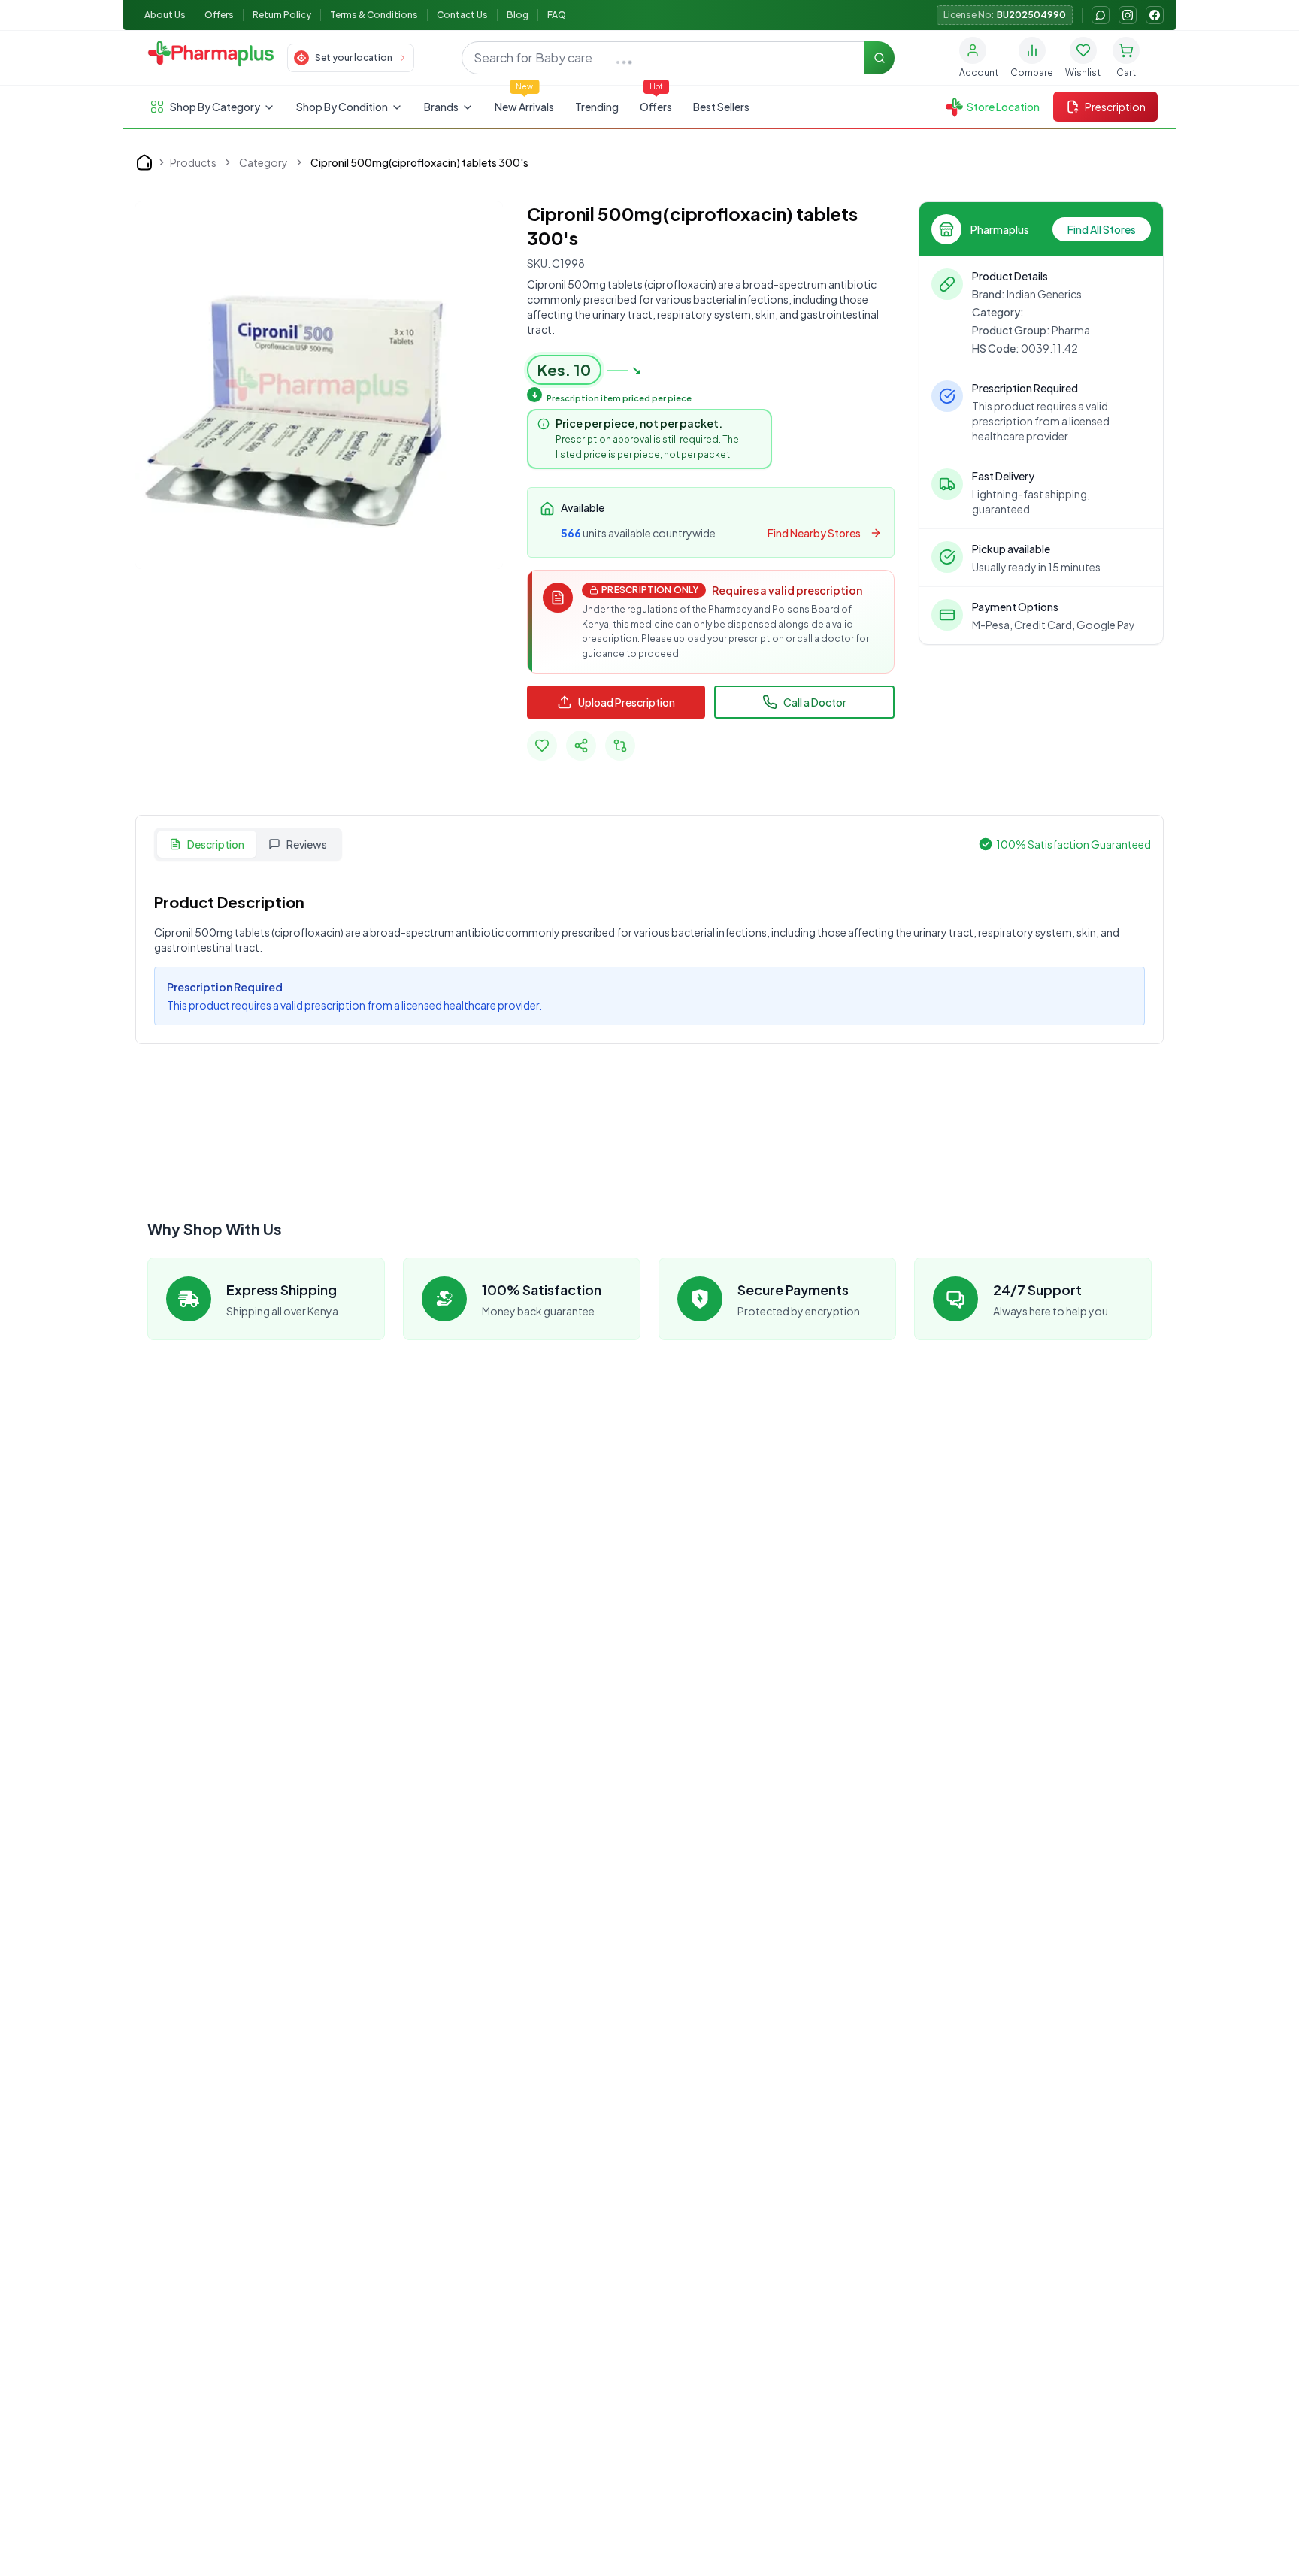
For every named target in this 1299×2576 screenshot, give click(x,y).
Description (216, 844)
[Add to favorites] (542, 746)
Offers (219, 15)
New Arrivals (524, 107)
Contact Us (462, 15)
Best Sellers (721, 107)
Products (193, 162)
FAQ (557, 15)
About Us (165, 15)
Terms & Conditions (374, 15)
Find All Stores (1102, 229)
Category (263, 162)
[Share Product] (581, 746)
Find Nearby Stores (814, 533)
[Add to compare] (620, 746)
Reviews (307, 844)
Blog (518, 15)
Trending (597, 107)
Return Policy (282, 15)
